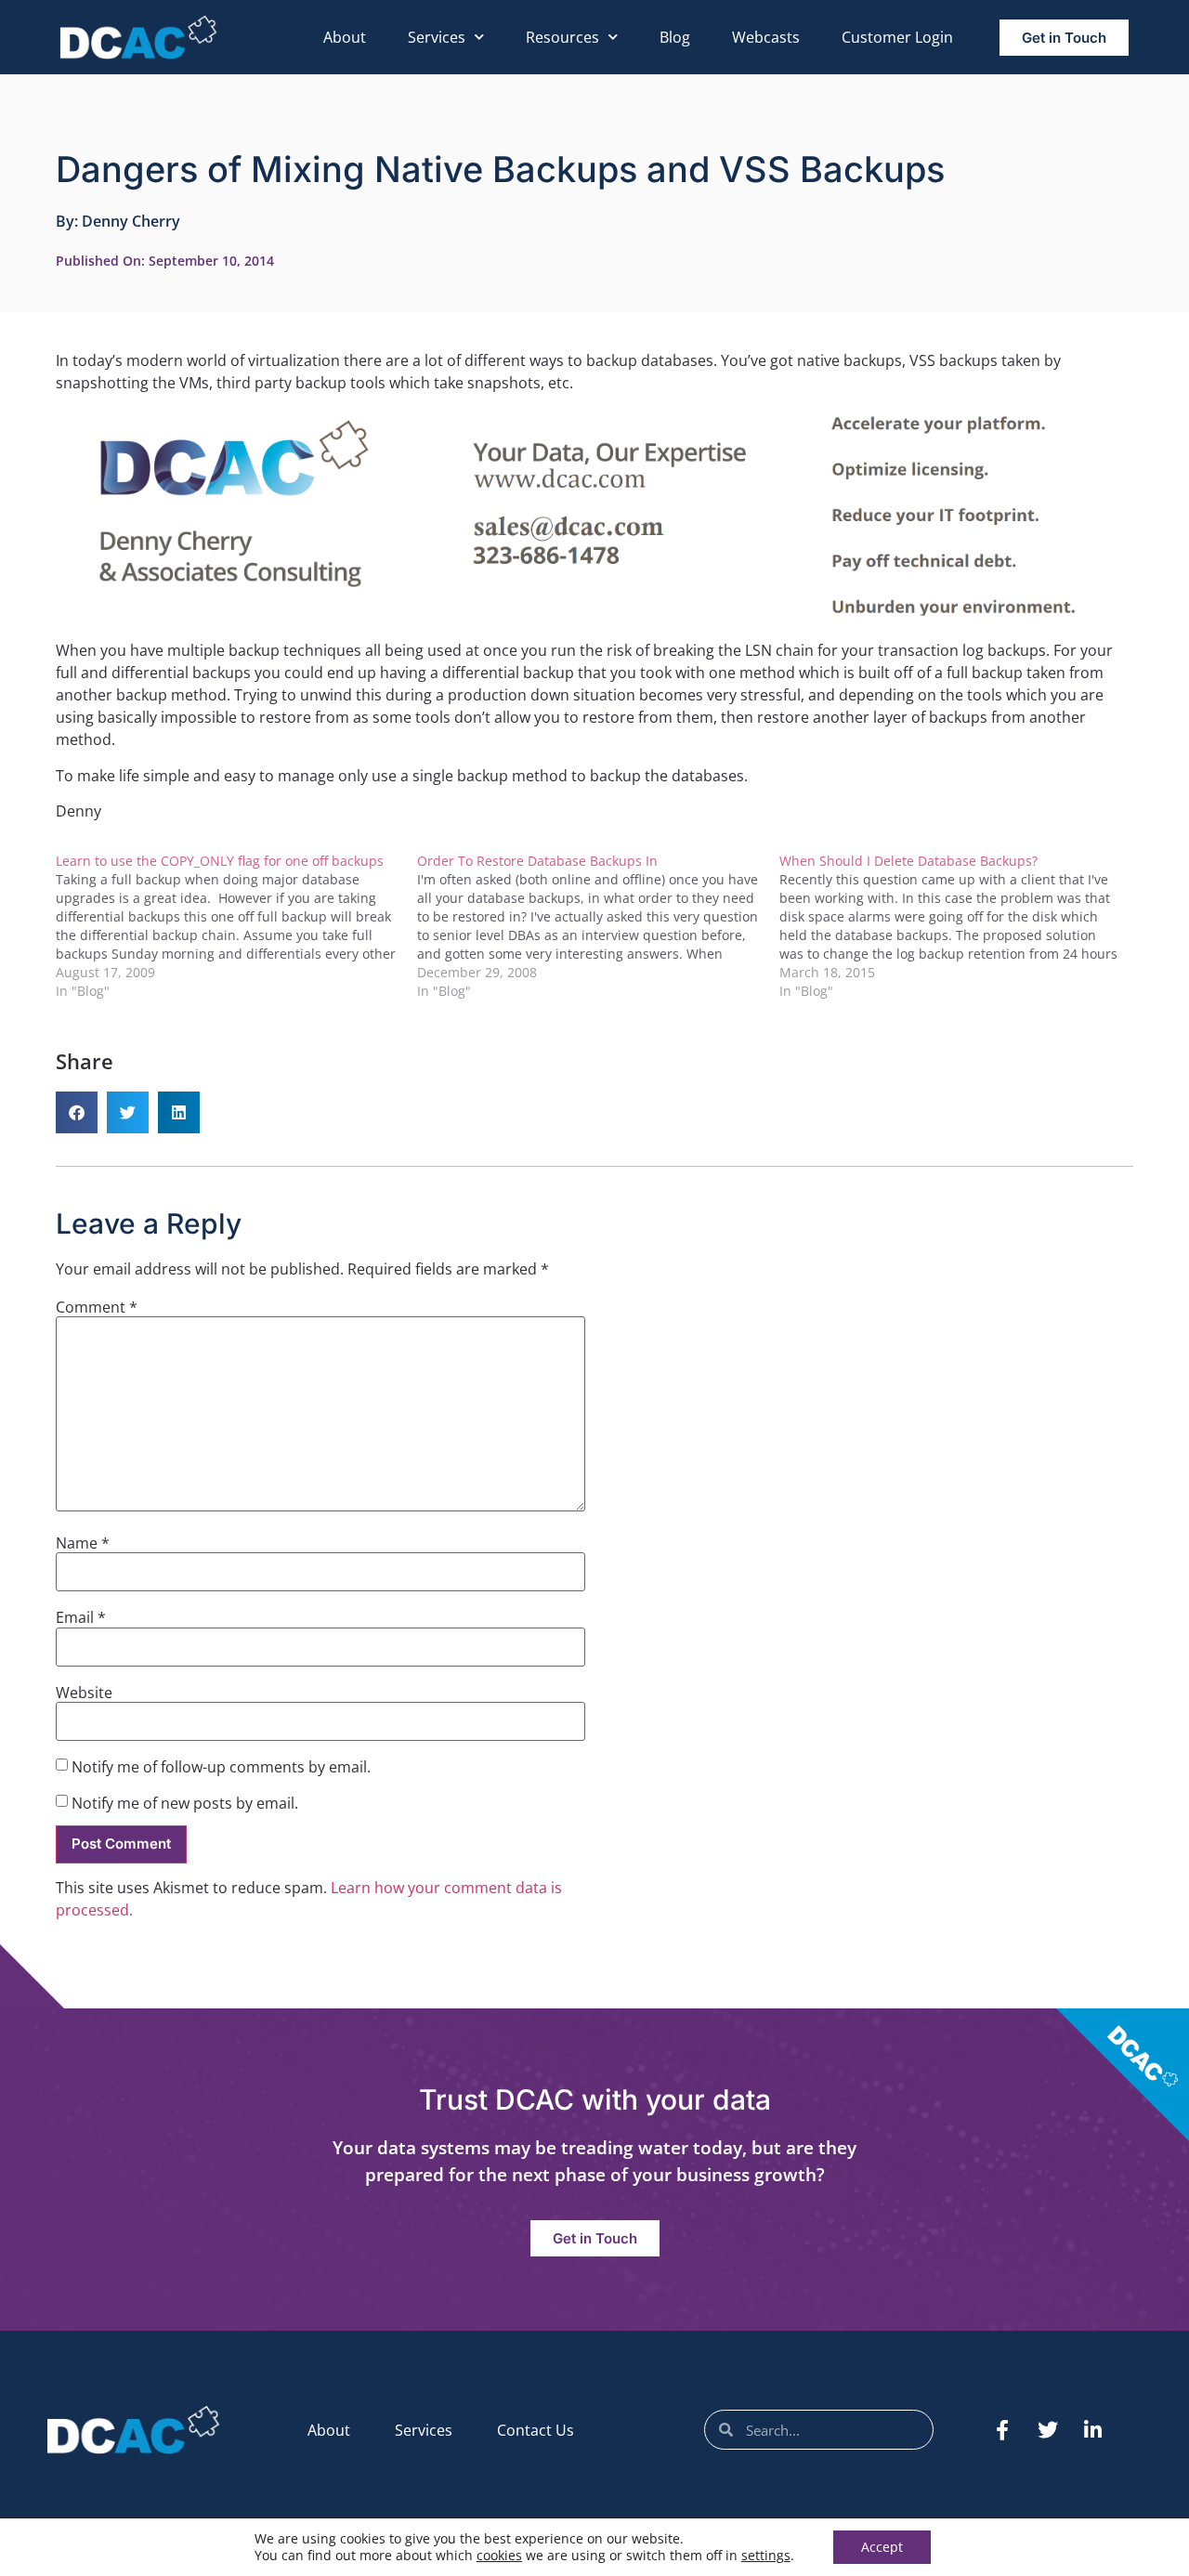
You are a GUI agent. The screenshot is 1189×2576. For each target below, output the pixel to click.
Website (84, 1693)
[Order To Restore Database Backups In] (598, 926)
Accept (882, 2547)
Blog (675, 37)
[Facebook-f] (1002, 2430)
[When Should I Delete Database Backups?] (960, 926)
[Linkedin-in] (1093, 2430)
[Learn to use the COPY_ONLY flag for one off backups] (236, 926)
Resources (562, 37)
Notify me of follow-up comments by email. (221, 1767)
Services (437, 37)
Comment (97, 1307)
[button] (77, 1112)
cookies (499, 2555)
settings (766, 2556)
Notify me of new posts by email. (185, 1803)
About (345, 37)
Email (81, 1617)
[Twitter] (1048, 2430)
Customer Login (897, 37)
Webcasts (766, 37)
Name (83, 1543)
